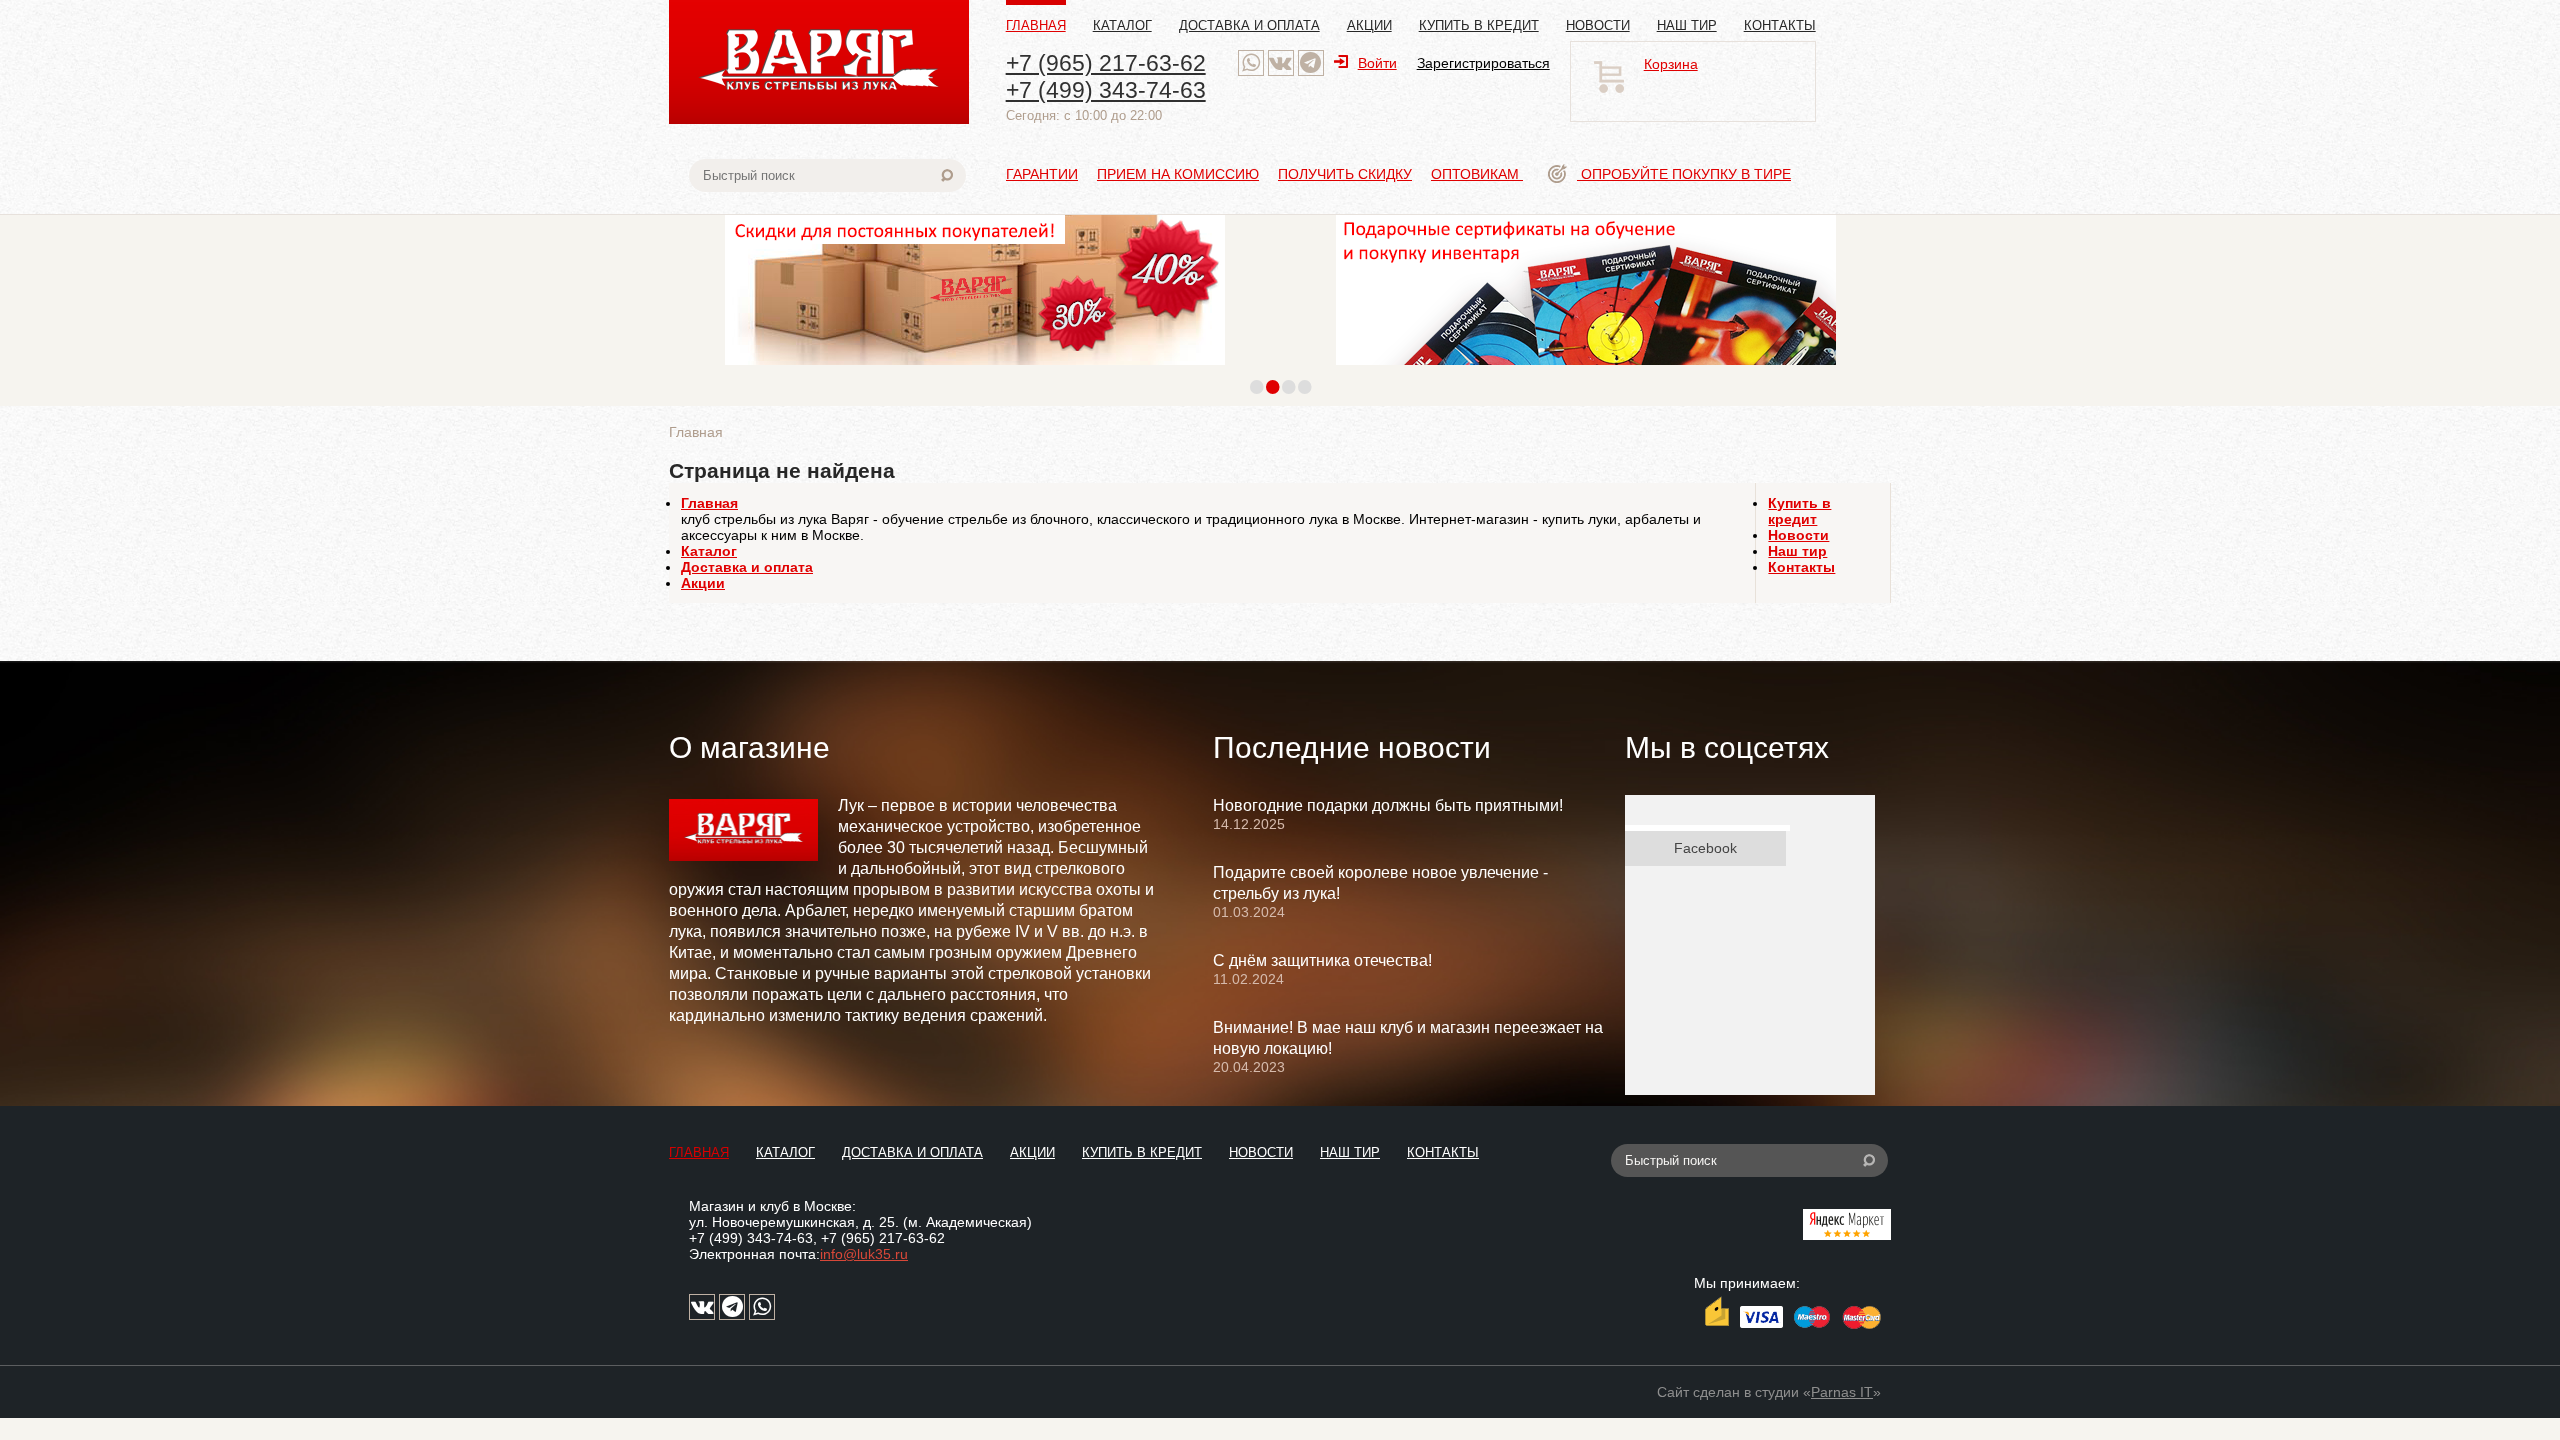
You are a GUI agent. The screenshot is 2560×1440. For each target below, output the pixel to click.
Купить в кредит (1479, 25)
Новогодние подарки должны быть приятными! (1388, 805)
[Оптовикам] (975, 370)
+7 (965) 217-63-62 (1106, 63)
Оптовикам (1477, 174)
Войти (1377, 63)
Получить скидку (1345, 174)
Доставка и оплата (1249, 25)
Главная (1036, 25)
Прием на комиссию (1178, 174)
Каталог (1122, 25)
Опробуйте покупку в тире (1684, 174)
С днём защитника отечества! (1322, 960)
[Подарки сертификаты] (1586, 370)
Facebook (1705, 848)
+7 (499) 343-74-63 (1106, 90)
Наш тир (1687, 25)
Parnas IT (1842, 1392)
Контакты (1780, 25)
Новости (1598, 25)
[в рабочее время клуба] (1251, 63)
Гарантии (1042, 174)
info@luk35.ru (864, 1254)
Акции (1369, 25)
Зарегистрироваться (1483, 63)
